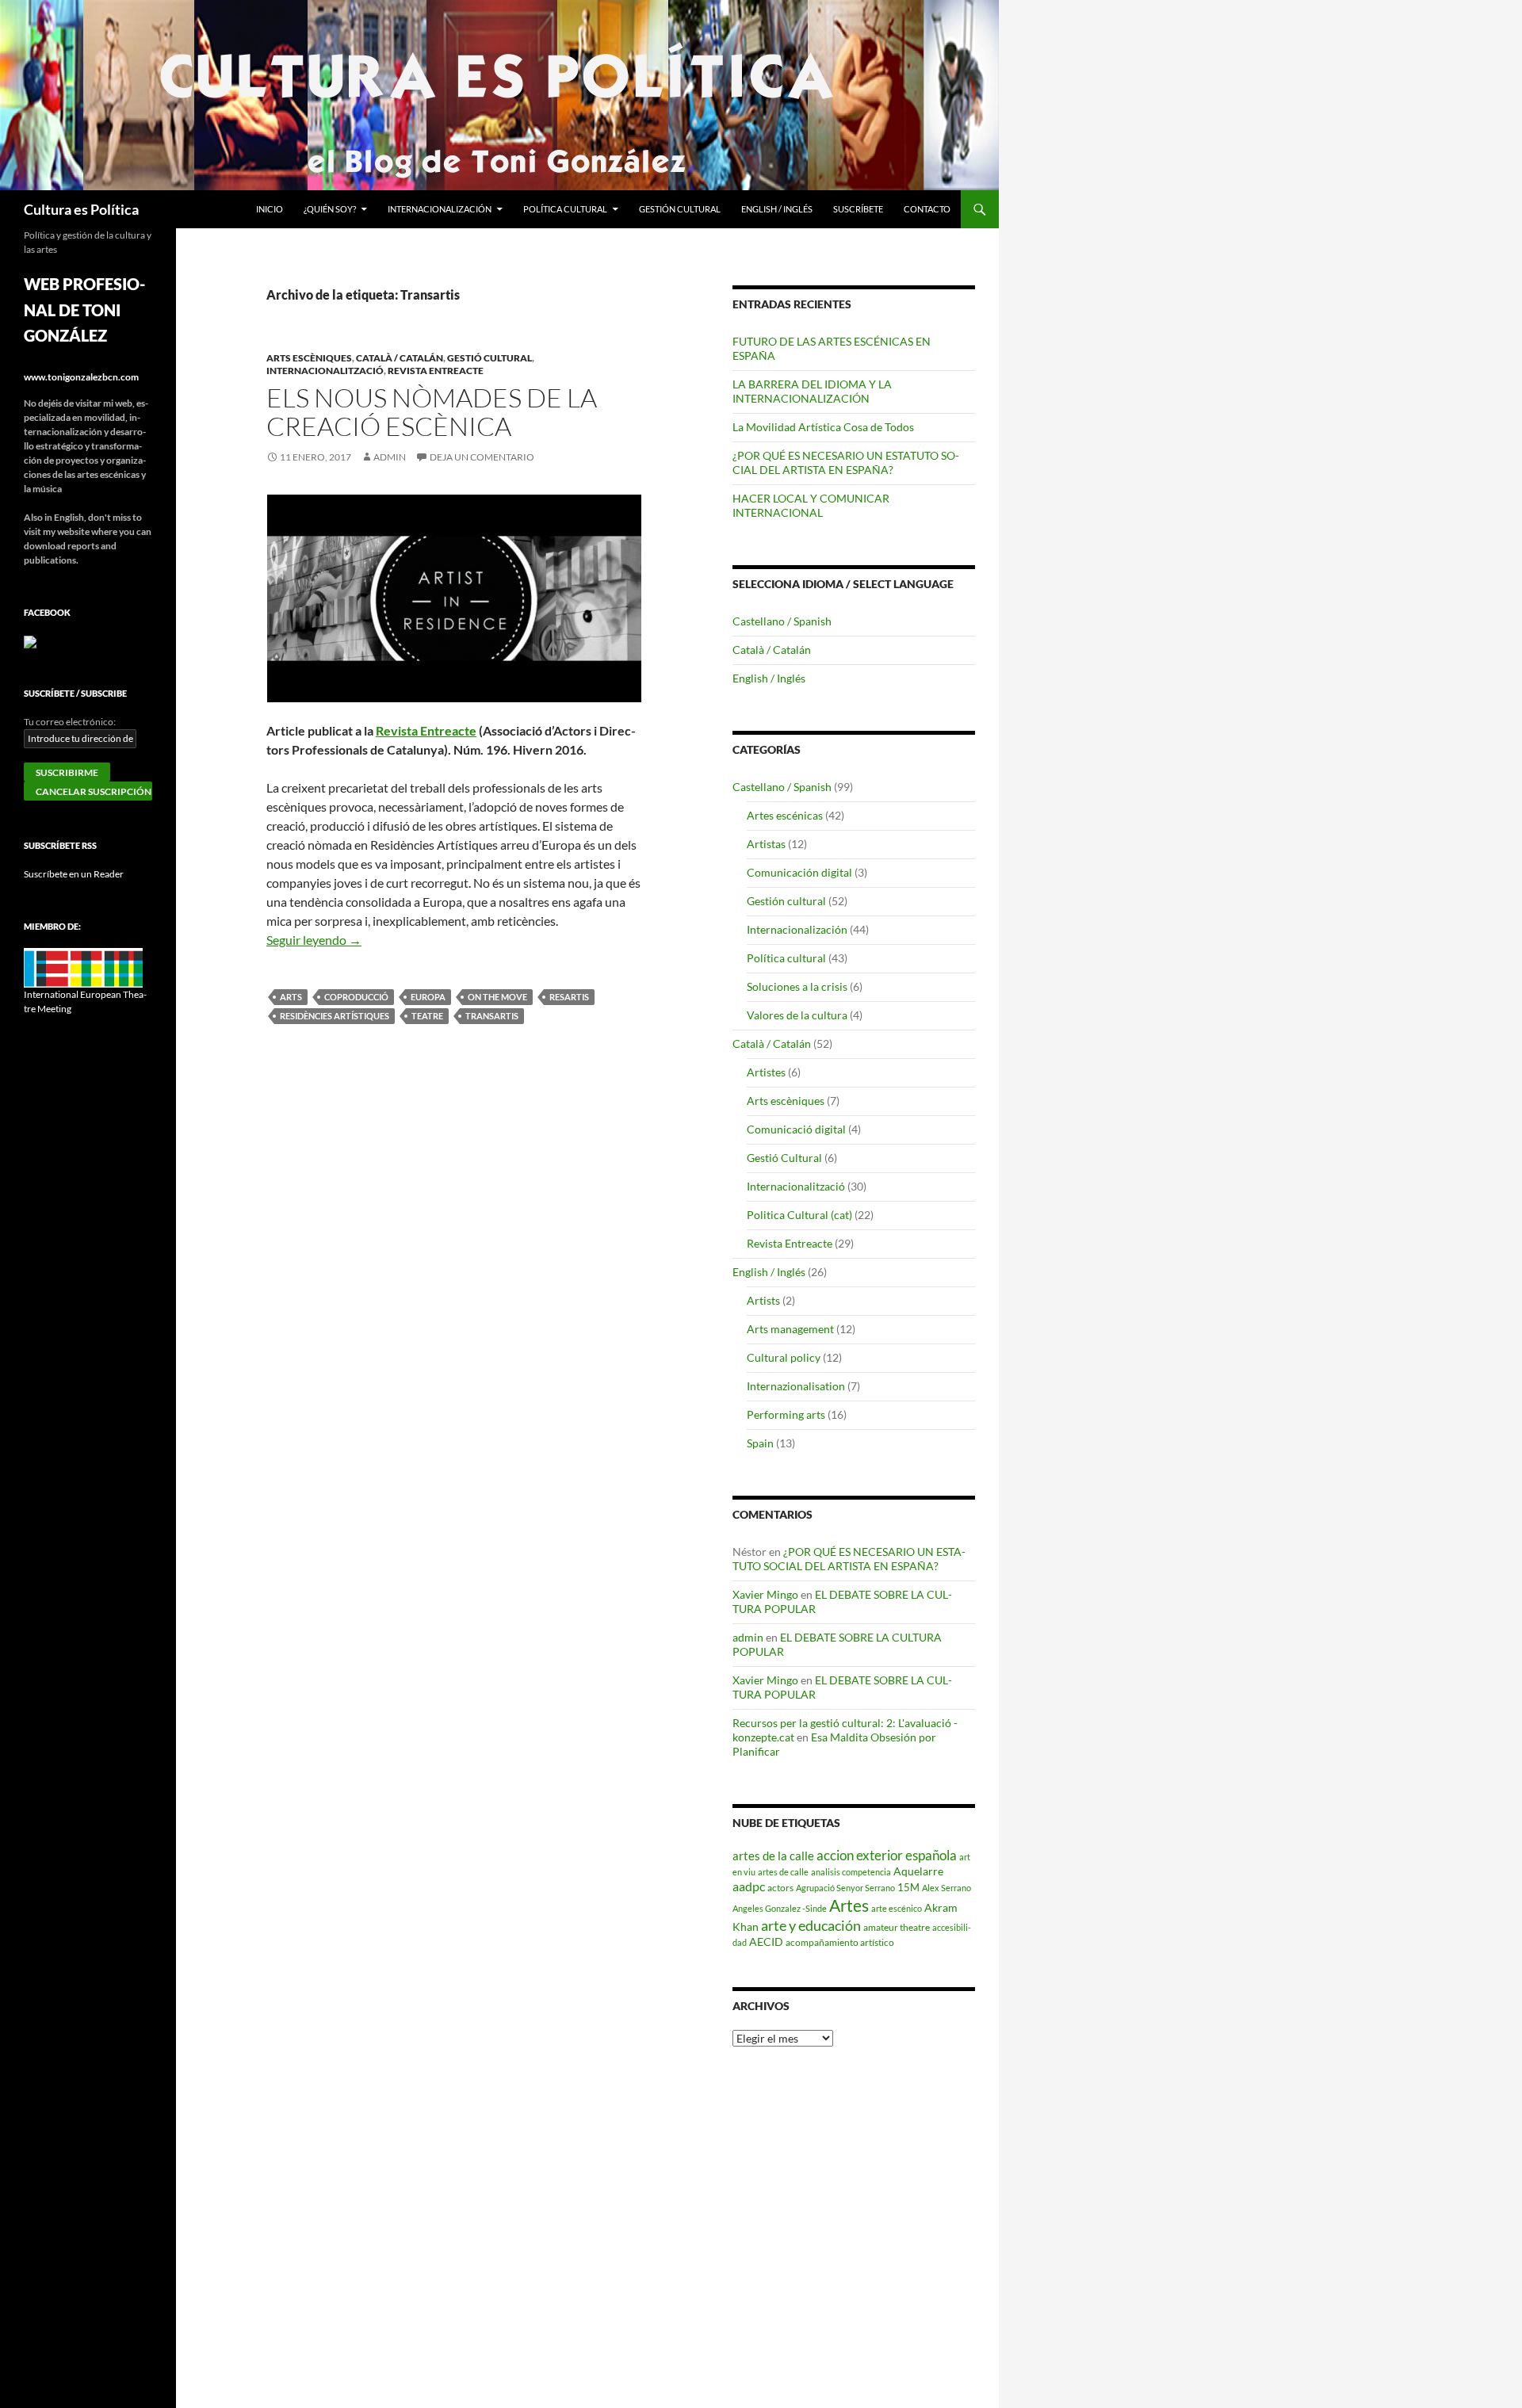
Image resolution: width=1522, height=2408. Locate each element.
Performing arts (786, 1414)
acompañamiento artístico (840, 1942)
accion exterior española (887, 1855)
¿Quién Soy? (330, 209)
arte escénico (897, 1908)
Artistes (766, 1072)
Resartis (569, 997)
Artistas (766, 844)
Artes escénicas (785, 815)
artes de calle (783, 1872)
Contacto (927, 209)
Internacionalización (440, 209)
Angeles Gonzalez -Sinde (780, 1908)
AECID (766, 1942)
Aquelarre (918, 1871)
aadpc (749, 1886)
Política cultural (565, 209)
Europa (428, 997)
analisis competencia (851, 1872)
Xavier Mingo (765, 1594)
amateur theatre (897, 1927)
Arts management (790, 1329)
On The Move (497, 997)
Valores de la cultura (797, 1015)
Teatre (427, 1016)
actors (780, 1887)
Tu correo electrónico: (70, 722)
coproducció (356, 997)
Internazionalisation (796, 1386)
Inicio (270, 209)
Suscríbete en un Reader (74, 874)
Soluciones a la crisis (797, 986)
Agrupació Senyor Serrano (845, 1888)
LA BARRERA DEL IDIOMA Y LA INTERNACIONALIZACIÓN (812, 391)
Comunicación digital (799, 872)
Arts (291, 997)
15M (908, 1887)
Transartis (492, 1016)
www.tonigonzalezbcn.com (81, 377)
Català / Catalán (400, 358)
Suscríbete (858, 209)
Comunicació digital (796, 1129)
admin (390, 457)
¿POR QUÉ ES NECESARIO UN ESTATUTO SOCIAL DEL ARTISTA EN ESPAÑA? (846, 462)
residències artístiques (335, 1016)
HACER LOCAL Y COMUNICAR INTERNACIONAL (811, 505)
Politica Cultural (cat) (799, 1215)
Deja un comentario (482, 457)
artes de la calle (773, 1856)
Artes (849, 1905)
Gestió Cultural (489, 358)
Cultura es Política (81, 209)
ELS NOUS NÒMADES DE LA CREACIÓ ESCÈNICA (432, 412)
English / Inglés (777, 209)
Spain (760, 1443)
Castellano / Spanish (782, 621)
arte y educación (811, 1925)
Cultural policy (784, 1357)
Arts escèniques (309, 358)
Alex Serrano (946, 1888)
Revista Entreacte (436, 371)
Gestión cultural (680, 209)
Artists (763, 1300)
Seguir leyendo (314, 940)
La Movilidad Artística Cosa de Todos (823, 427)
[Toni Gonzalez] (30, 641)
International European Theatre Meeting (85, 1001)
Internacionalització (325, 371)
